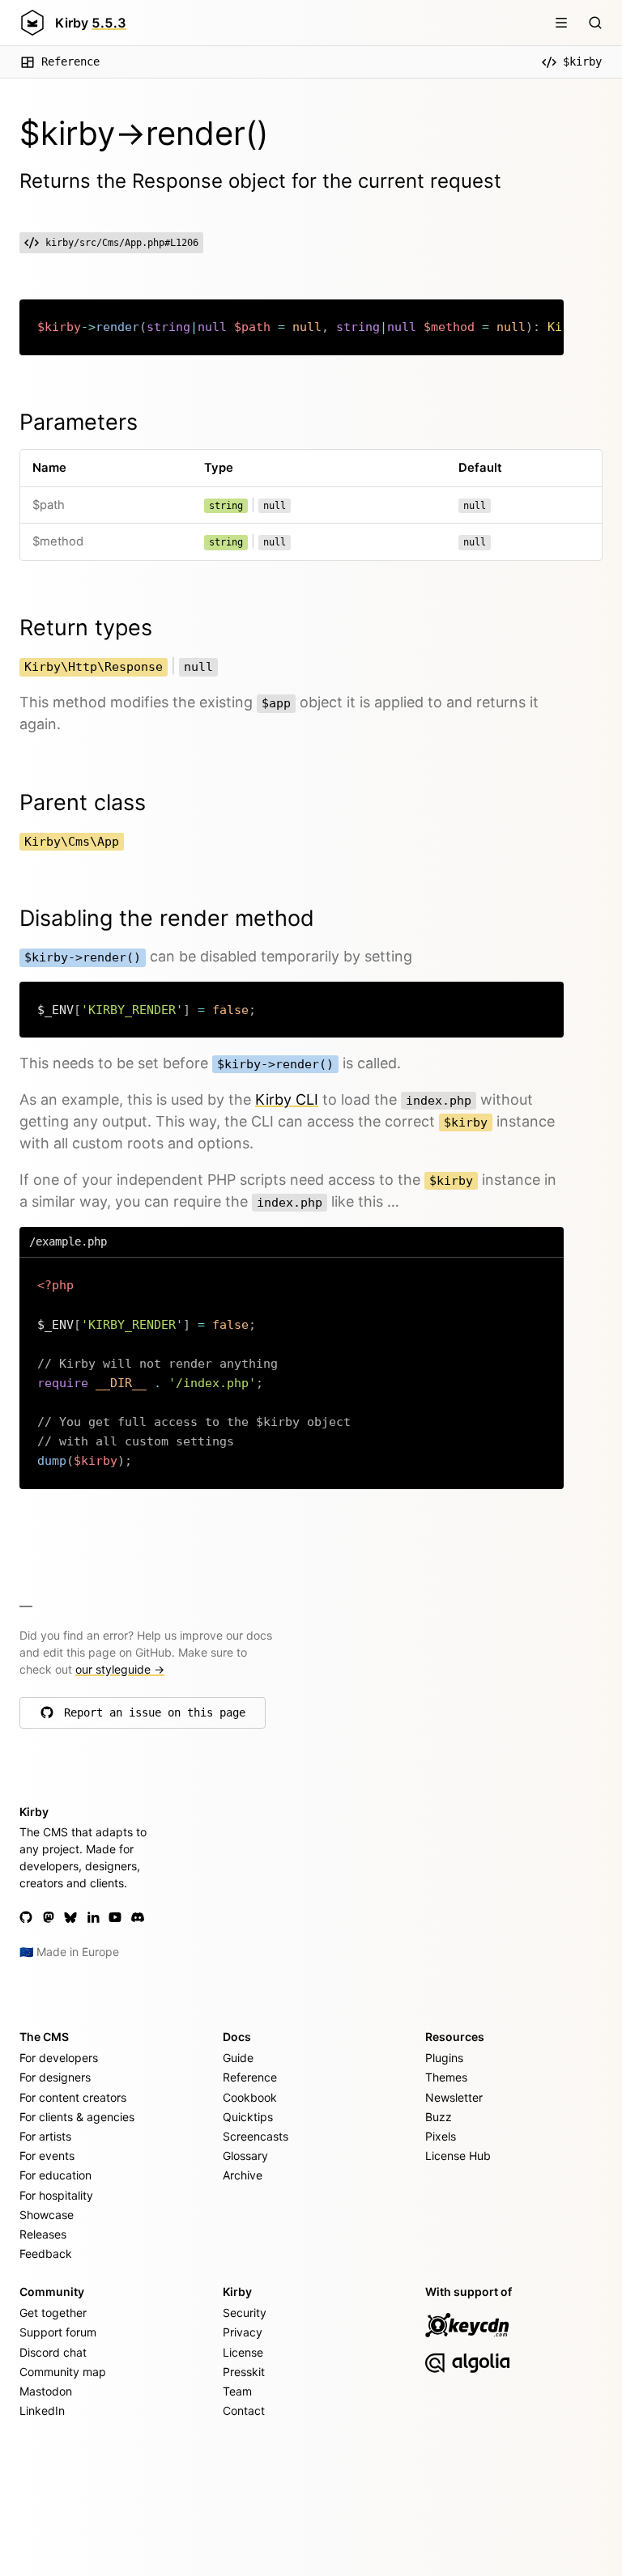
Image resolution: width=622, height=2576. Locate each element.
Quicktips (248, 2117)
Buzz (439, 2117)
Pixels (441, 2136)
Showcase (47, 2215)
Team (237, 2391)
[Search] (595, 23)
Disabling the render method (167, 918)
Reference (70, 62)
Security (245, 2313)
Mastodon (46, 2391)
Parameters (79, 422)
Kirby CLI (287, 1099)
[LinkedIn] (93, 1917)
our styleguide (120, 1669)
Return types (86, 628)
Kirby (91, 23)
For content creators (73, 2097)
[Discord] (138, 1917)
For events (47, 2156)
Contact (244, 2410)
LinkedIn (42, 2410)
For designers (55, 2077)
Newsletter (454, 2097)
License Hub (458, 2156)
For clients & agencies (77, 2117)
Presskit (244, 2372)
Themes (446, 2077)
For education (55, 2175)
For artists (45, 2136)
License (243, 2352)
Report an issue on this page (155, 1717)
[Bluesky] (70, 1917)
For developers (59, 2058)
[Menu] (561, 23)
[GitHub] (26, 1917)
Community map (63, 2372)
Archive (243, 2175)
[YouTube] (115, 1917)
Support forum (58, 2332)
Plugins (444, 2058)
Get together (53, 2313)
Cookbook (250, 2097)
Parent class (83, 802)
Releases (43, 2234)
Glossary (245, 2156)
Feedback (46, 2253)
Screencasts (256, 2136)
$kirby (582, 62)
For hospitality (56, 2195)
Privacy (243, 2332)
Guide (238, 2058)
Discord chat (53, 2352)
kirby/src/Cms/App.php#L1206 (122, 243)
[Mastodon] (49, 1917)
